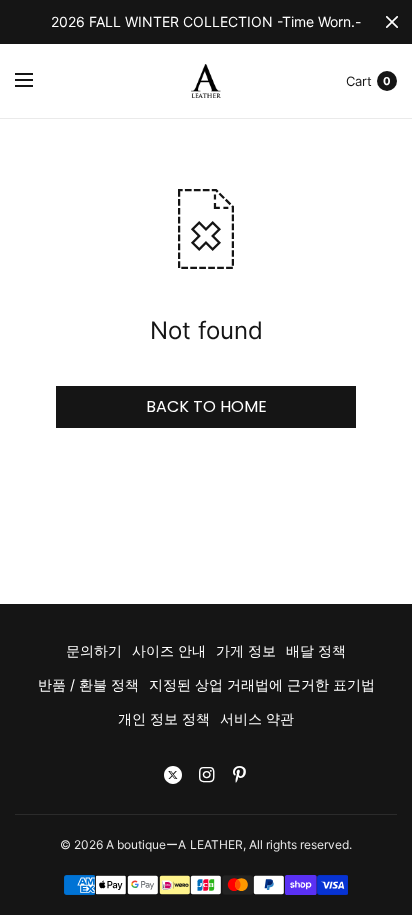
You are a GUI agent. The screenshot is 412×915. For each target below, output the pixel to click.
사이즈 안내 (169, 650)
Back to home (206, 406)
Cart (359, 81)
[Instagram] (206, 775)
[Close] (392, 22)
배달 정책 (316, 650)
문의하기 (94, 650)
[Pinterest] (239, 775)
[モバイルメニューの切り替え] (37, 81)
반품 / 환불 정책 (88, 684)
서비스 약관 (257, 718)
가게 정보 (246, 650)
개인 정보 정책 (164, 718)
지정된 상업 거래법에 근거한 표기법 (262, 684)
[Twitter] (173, 775)
